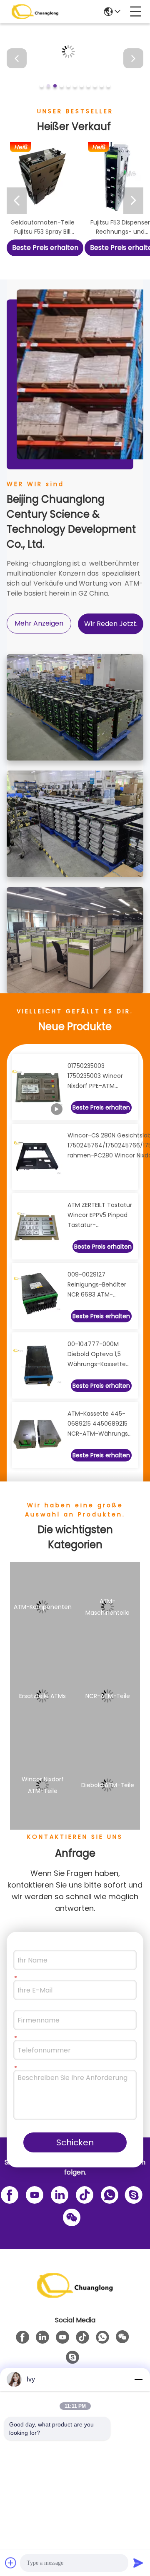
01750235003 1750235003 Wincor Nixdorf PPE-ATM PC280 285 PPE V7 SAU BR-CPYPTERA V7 (99, 1076)
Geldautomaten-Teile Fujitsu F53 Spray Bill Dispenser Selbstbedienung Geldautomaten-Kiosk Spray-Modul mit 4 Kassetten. (42, 227)
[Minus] (138, 2379)
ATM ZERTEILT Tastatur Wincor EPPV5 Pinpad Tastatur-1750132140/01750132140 (101, 1215)
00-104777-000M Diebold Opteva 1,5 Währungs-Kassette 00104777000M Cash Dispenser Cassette (98, 1354)
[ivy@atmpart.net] (132, 2194)
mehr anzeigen (39, 623)
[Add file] (11, 2563)
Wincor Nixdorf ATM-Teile (43, 1785)
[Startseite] (75, 2295)
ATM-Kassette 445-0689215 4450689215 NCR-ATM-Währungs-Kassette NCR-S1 (99, 1424)
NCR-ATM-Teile (108, 1696)
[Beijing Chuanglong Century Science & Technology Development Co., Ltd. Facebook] (22, 2337)
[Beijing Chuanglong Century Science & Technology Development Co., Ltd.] (35, 12)
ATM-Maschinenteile (107, 1607)
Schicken (75, 2142)
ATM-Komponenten (43, 1607)
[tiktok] (82, 2337)
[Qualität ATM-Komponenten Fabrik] (75, 91)
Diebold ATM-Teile (108, 1785)
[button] (42, 86)
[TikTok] (83, 2194)
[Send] (138, 2563)
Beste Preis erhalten (45, 248)
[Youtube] (33, 2194)
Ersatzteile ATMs (42, 1696)
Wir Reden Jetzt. (111, 624)
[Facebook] (8, 2194)
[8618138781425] (108, 2194)
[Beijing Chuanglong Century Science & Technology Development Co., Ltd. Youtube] (62, 2337)
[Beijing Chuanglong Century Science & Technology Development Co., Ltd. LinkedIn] (58, 2194)
